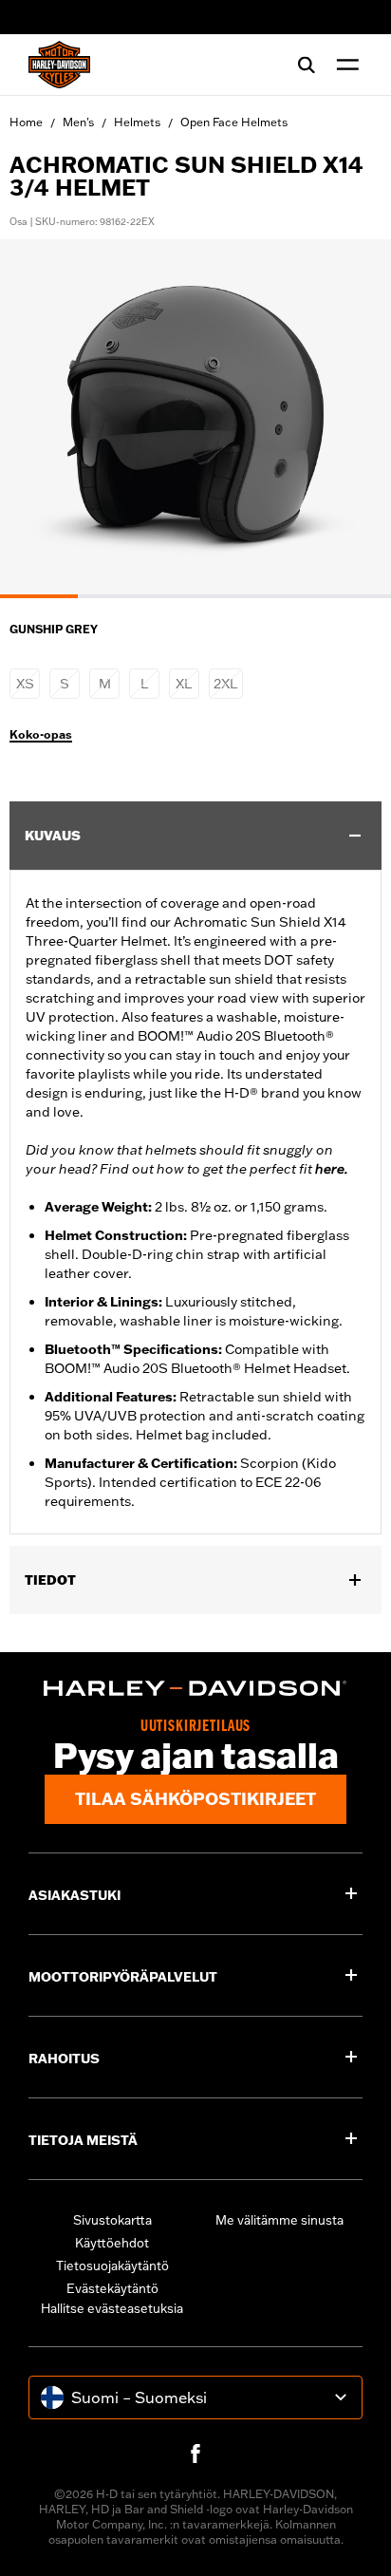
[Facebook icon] (195, 2454)
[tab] (39, 596)
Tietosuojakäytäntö (112, 2266)
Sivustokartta (112, 2220)
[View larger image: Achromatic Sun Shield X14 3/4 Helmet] (195, 416)
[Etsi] (307, 65)
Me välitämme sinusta (279, 2220)
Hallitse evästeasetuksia (112, 2308)
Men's (78, 122)
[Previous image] (38, 419)
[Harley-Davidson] (195, 1688)
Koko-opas (41, 735)
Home (26, 122)
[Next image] (353, 419)
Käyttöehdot (112, 2243)
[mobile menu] (344, 65)
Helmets (137, 122)
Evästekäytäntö (112, 2288)
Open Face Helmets (234, 122)
